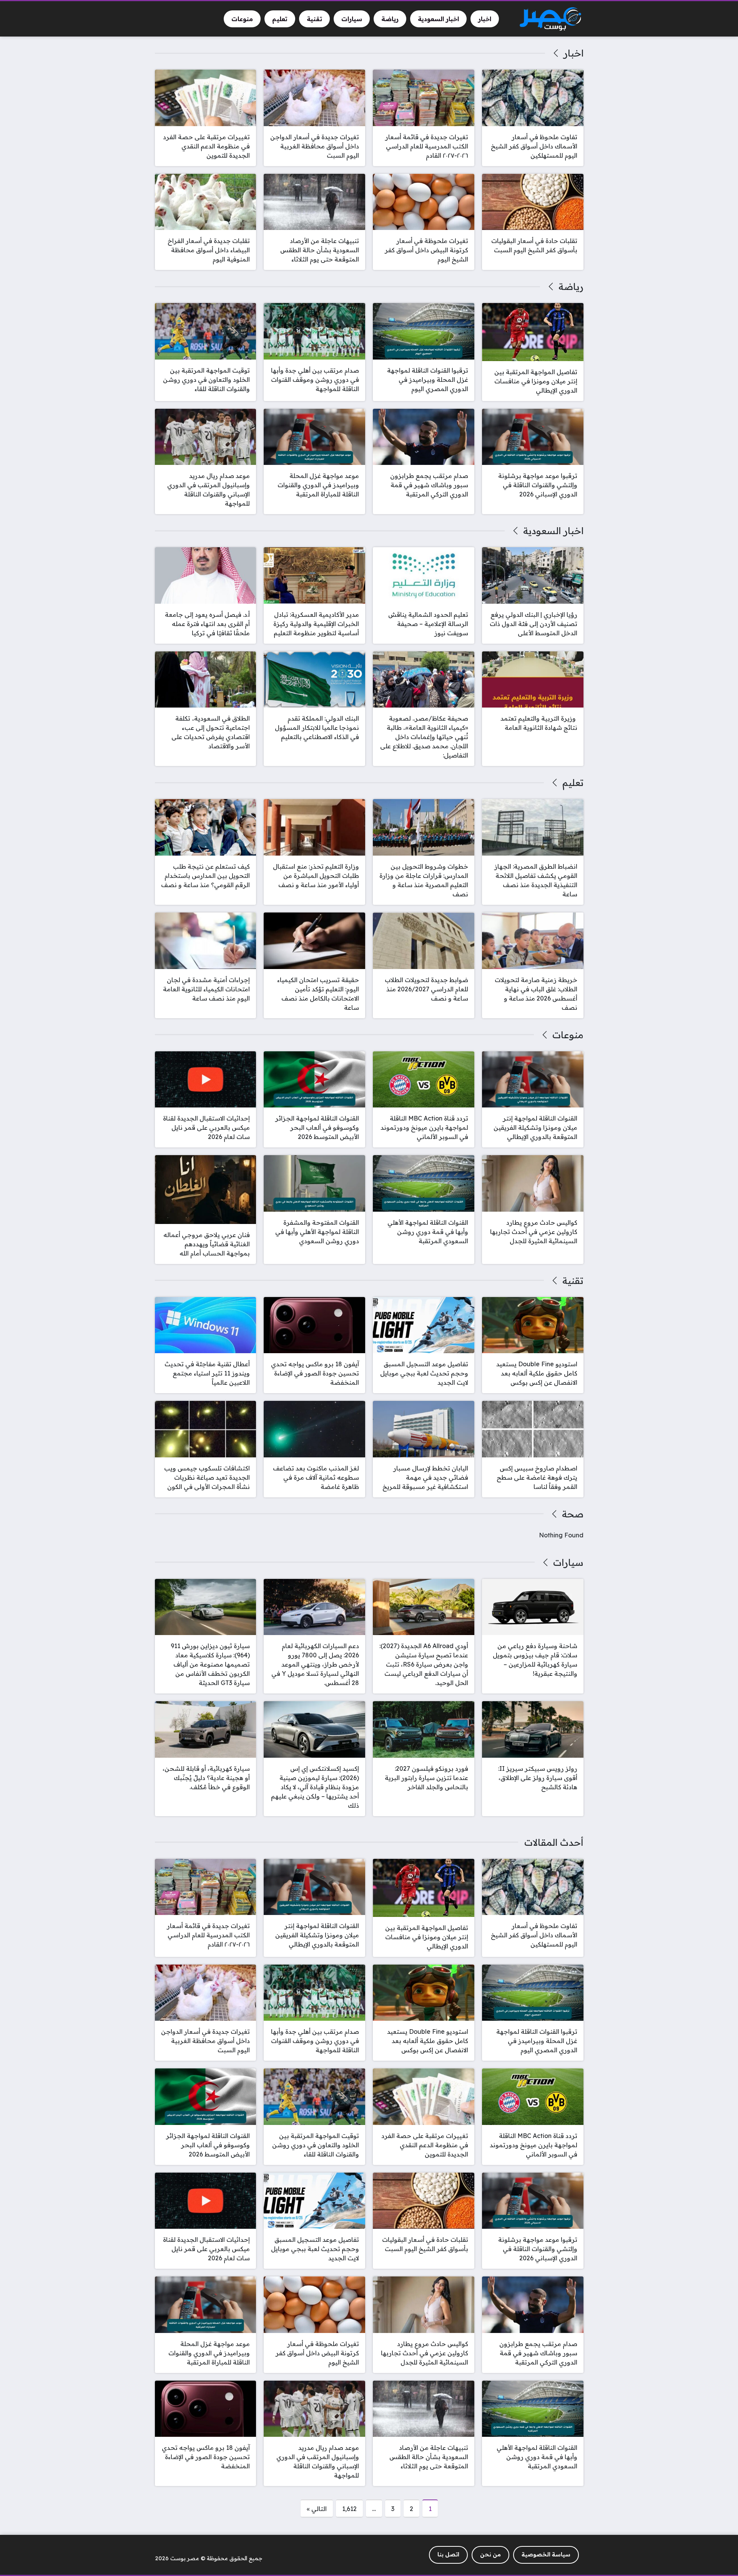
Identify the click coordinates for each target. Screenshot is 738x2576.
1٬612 (349, 2509)
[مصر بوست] (550, 19)
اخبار (573, 53)
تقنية (573, 1281)
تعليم (573, 783)
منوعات (568, 1035)
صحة (573, 1514)
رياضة (571, 286)
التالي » (317, 2509)
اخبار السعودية (553, 531)
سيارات (568, 1562)
